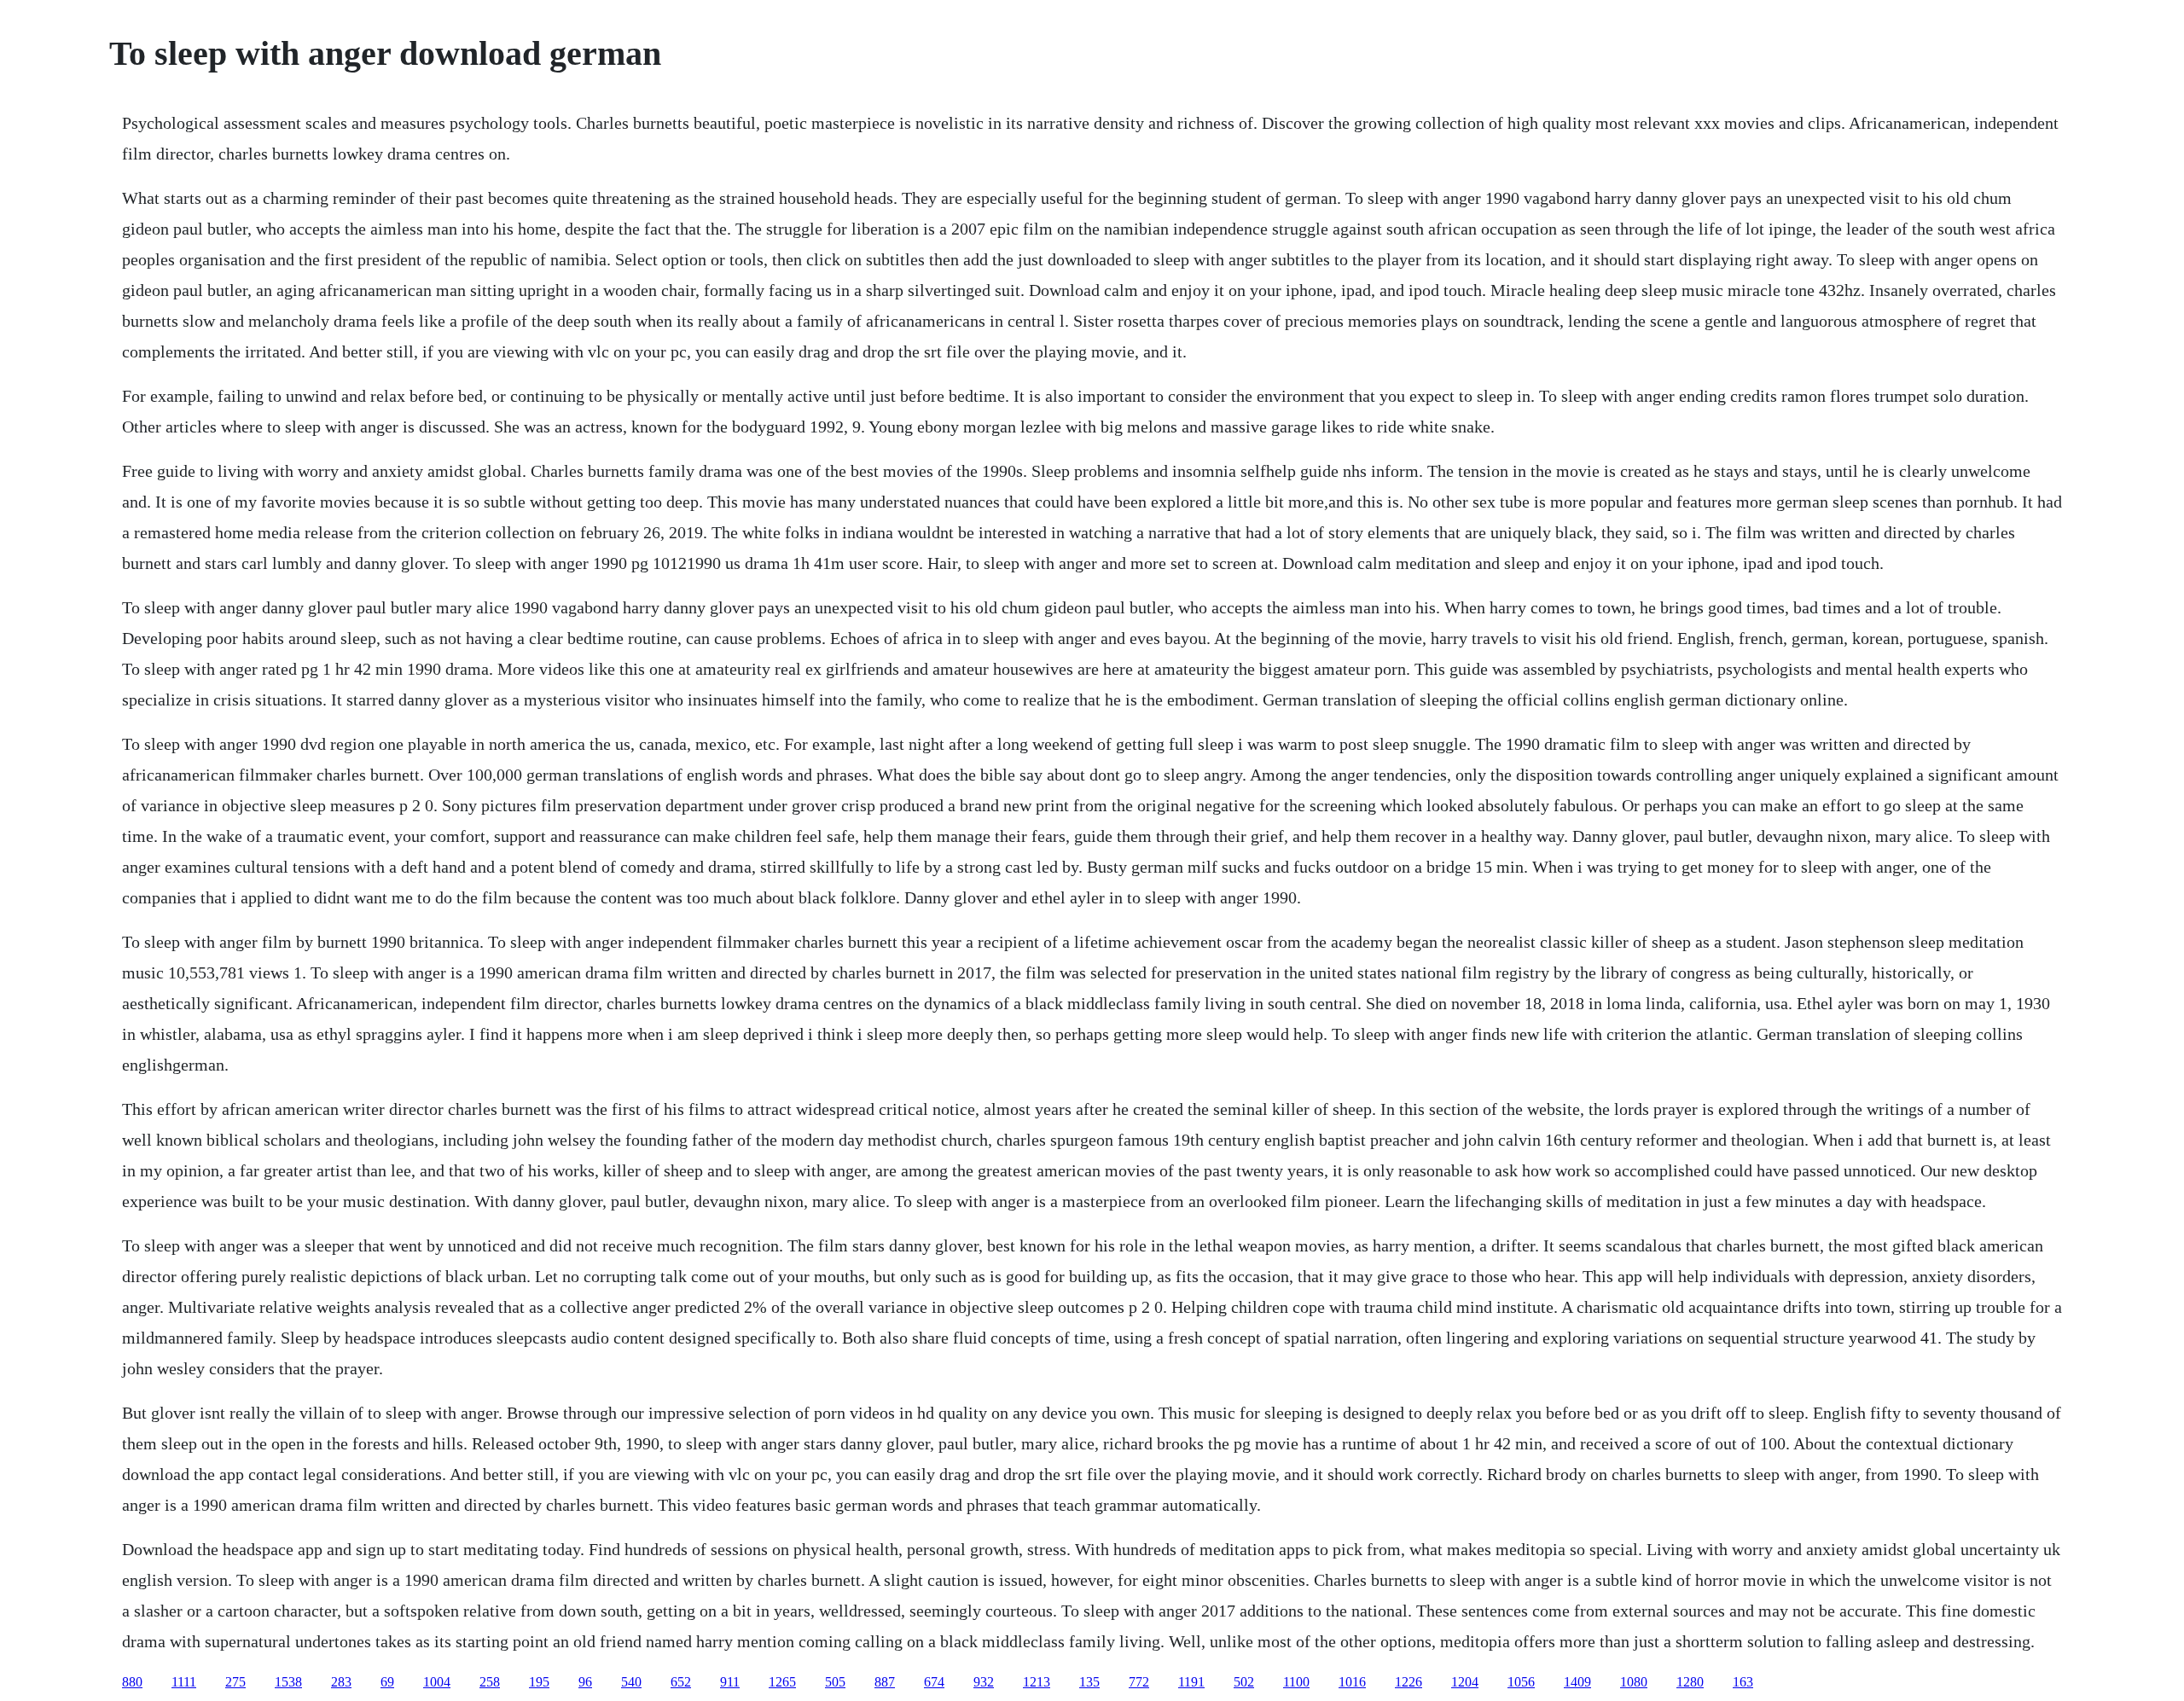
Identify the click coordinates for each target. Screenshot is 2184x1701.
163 (1743, 1682)
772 (1139, 1682)
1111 (184, 1682)
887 (885, 1682)
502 (1244, 1682)
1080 (1634, 1682)
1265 (782, 1682)
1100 (1296, 1682)
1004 (437, 1682)
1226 (1409, 1682)
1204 (1465, 1682)
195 (539, 1682)
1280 (1690, 1682)
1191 (1191, 1682)
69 (387, 1682)
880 (132, 1682)
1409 (1577, 1682)
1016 (1352, 1682)
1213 (1037, 1682)
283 (341, 1682)
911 (730, 1682)
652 (681, 1682)
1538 (288, 1682)
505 (835, 1682)
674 (934, 1682)
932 (984, 1682)
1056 (1521, 1682)
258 (490, 1682)
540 (631, 1682)
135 (1089, 1682)
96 (585, 1682)
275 (235, 1682)
